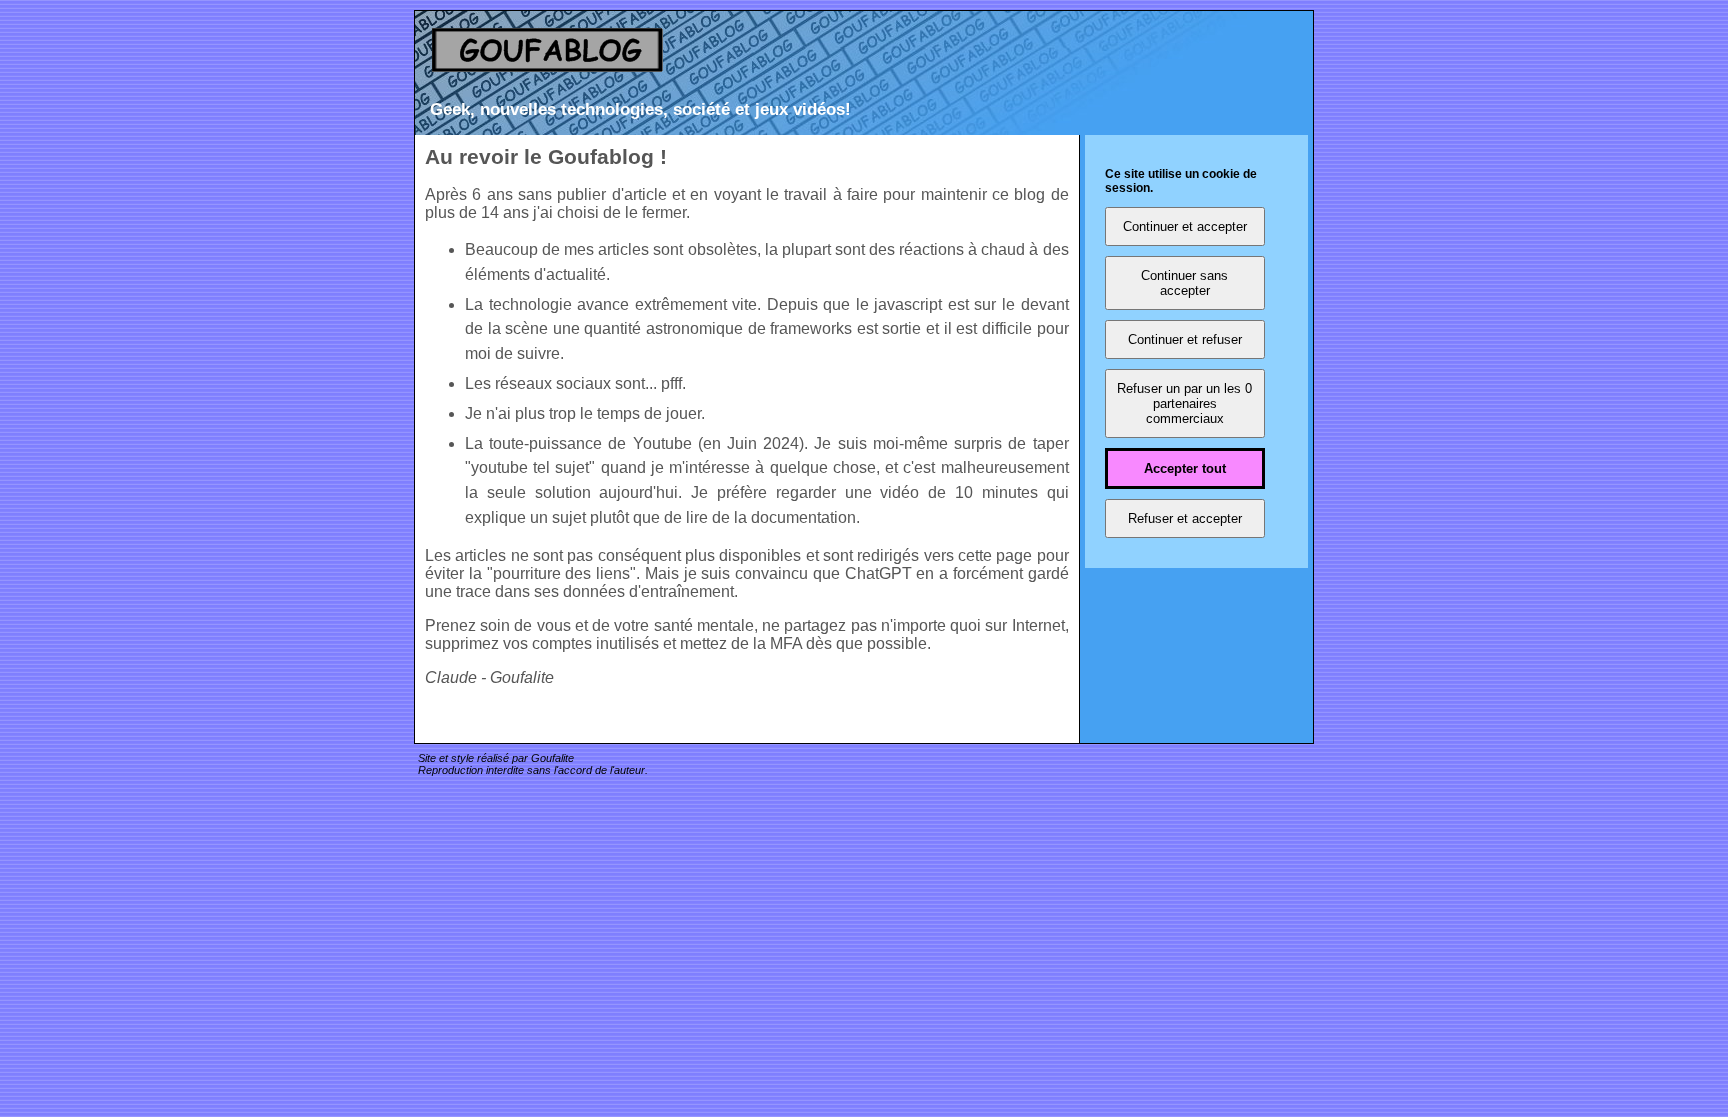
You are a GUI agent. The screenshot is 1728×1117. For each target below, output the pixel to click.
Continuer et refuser (1185, 339)
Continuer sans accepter (1184, 283)
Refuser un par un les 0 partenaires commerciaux (1184, 403)
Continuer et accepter (1185, 226)
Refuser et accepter (1185, 518)
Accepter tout (1185, 468)
